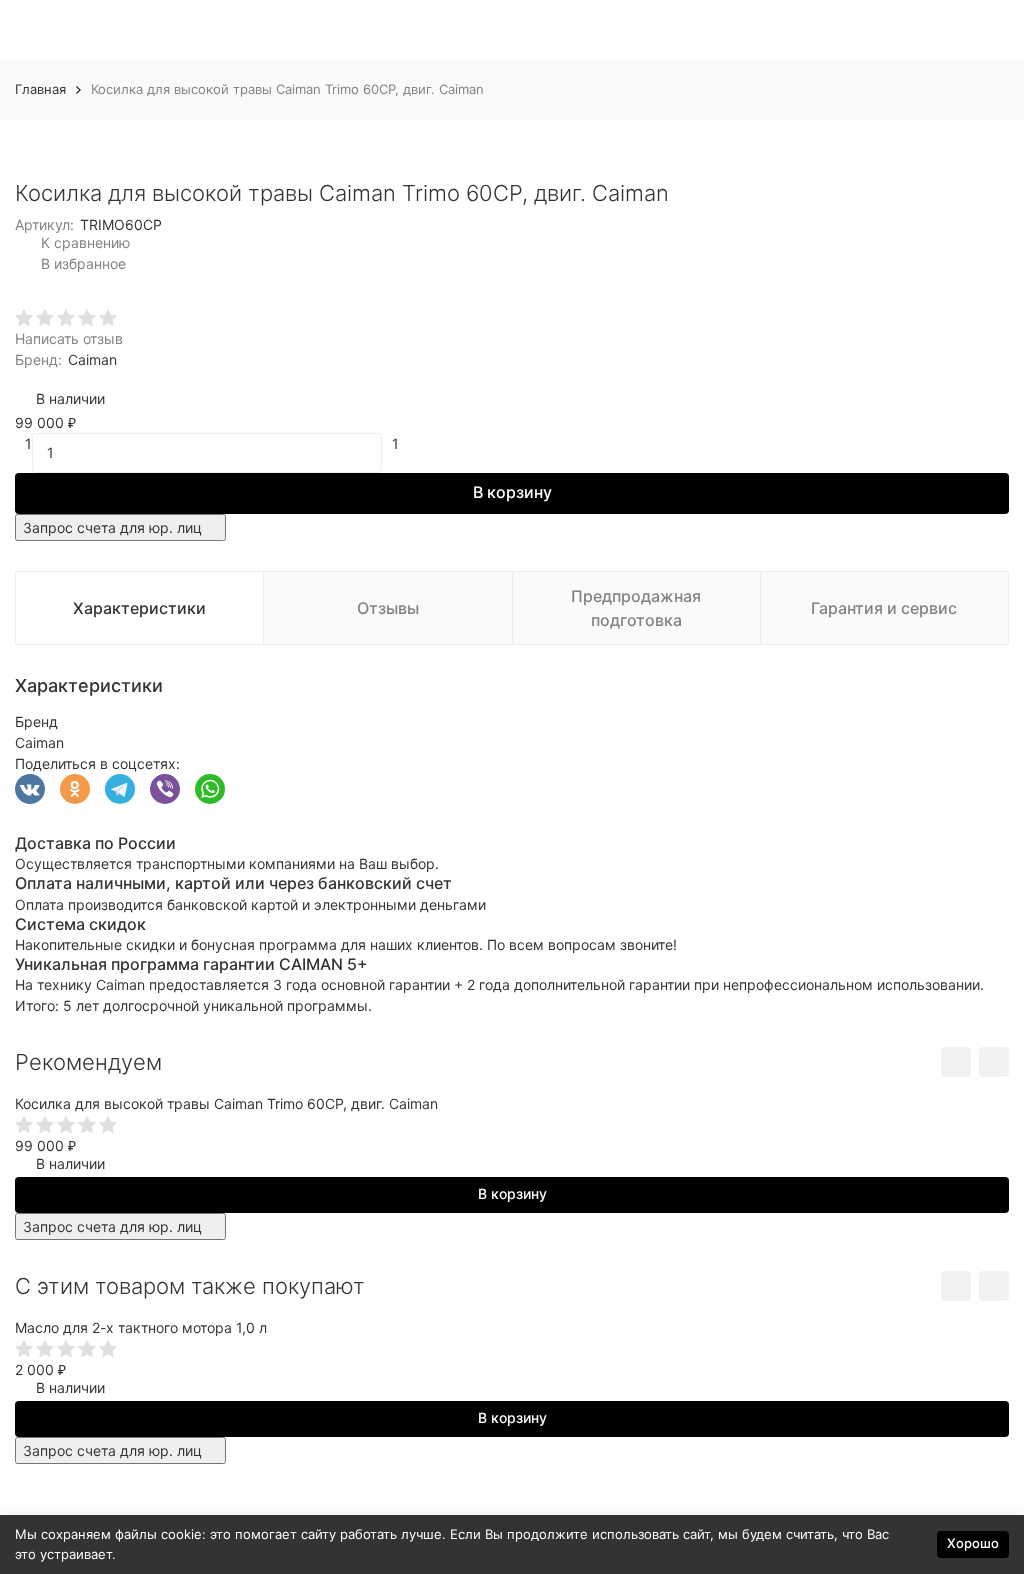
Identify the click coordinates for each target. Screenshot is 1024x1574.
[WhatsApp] (210, 789)
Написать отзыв (69, 338)
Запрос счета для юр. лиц (112, 527)
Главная (40, 89)
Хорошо (973, 1543)
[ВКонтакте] (30, 789)
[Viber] (165, 789)
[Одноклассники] (75, 789)
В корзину (512, 492)
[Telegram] (120, 789)
